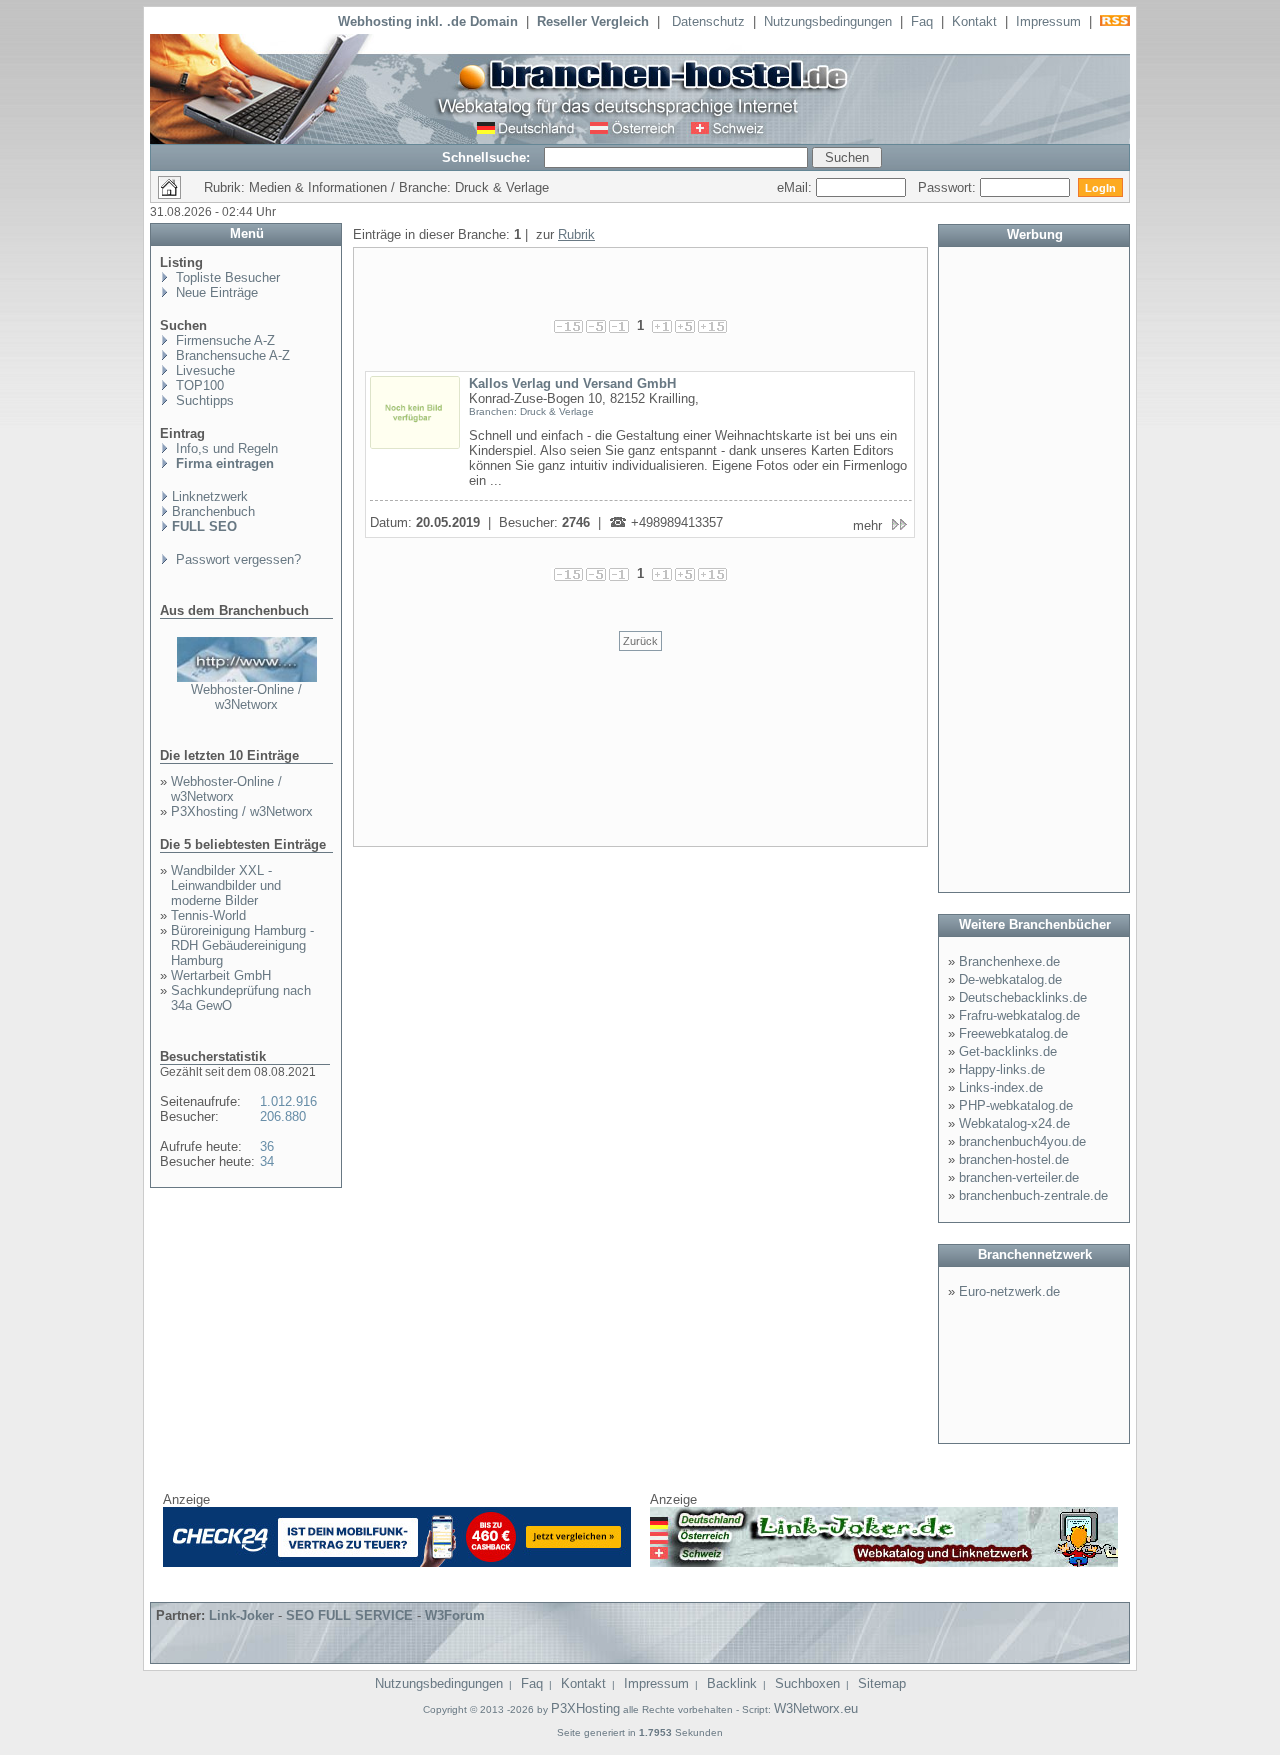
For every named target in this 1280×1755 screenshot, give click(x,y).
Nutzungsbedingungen (828, 21)
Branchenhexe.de (1009, 961)
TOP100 (198, 385)
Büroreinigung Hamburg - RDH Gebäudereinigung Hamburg (242, 945)
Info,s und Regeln (225, 448)
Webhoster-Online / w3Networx (246, 697)
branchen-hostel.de (1014, 1159)
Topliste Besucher (226, 277)
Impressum (1048, 21)
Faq (922, 21)
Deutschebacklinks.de (1023, 997)
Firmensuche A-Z (223, 340)
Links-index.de (1001, 1087)
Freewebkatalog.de (1013, 1033)
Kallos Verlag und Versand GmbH (572, 383)
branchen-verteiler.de (1019, 1177)
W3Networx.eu (816, 1708)
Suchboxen (807, 1683)
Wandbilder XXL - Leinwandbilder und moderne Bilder (226, 885)
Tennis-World (208, 915)
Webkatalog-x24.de (1014, 1123)
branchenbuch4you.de (1022, 1141)
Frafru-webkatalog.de (1019, 1015)
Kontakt (974, 21)
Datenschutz (708, 21)
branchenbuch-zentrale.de (1033, 1195)
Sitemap (882, 1683)
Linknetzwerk (210, 496)
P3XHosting (585, 1708)
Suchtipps (203, 400)
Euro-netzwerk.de (1009, 1291)
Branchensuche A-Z (231, 355)
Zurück (640, 641)
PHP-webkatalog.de (1016, 1105)
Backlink (732, 1683)
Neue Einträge (215, 292)
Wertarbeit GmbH (221, 975)
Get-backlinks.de (1008, 1051)
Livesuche (203, 370)
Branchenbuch (213, 511)
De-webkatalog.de (1010, 979)
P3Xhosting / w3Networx (242, 811)
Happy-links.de (1002, 1069)
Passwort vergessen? (236, 559)
